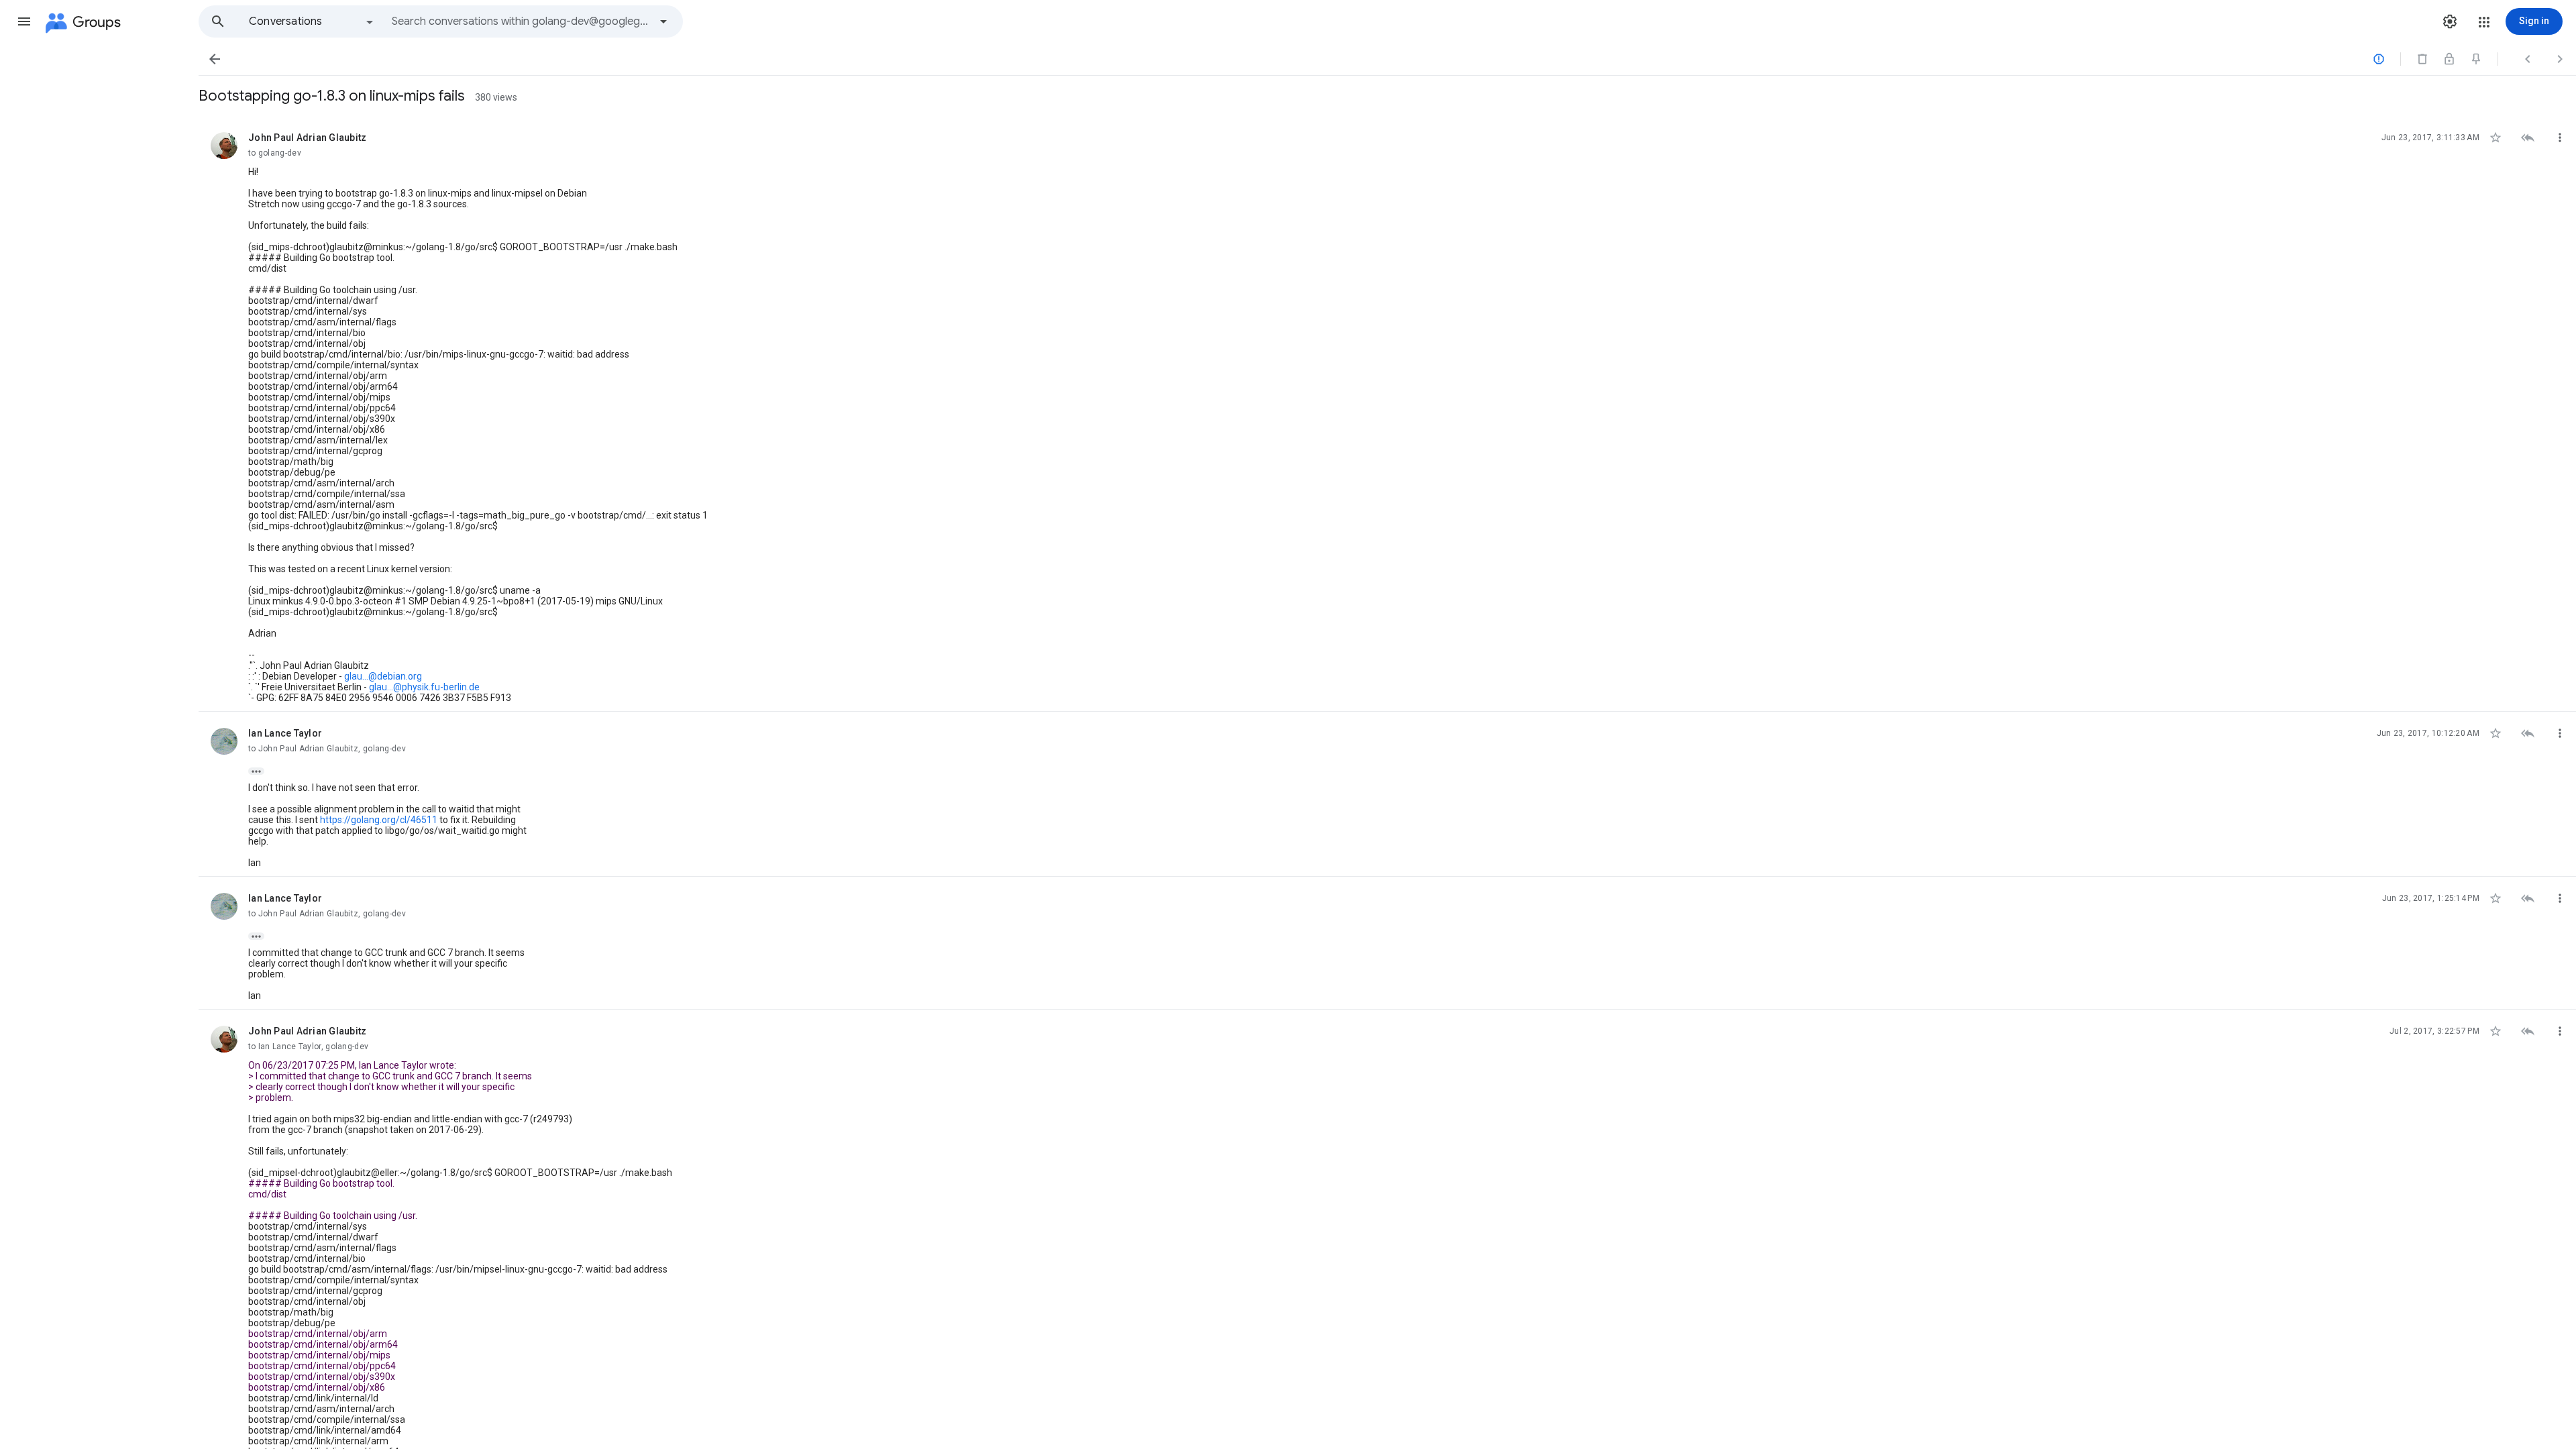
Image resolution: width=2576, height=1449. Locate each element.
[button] (24, 21)
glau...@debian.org (383, 676)
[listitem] (1387, 414)
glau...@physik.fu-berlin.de (424, 687)
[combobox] (521, 21)
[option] (312, 21)
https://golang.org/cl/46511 (379, 820)
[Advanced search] (663, 21)
